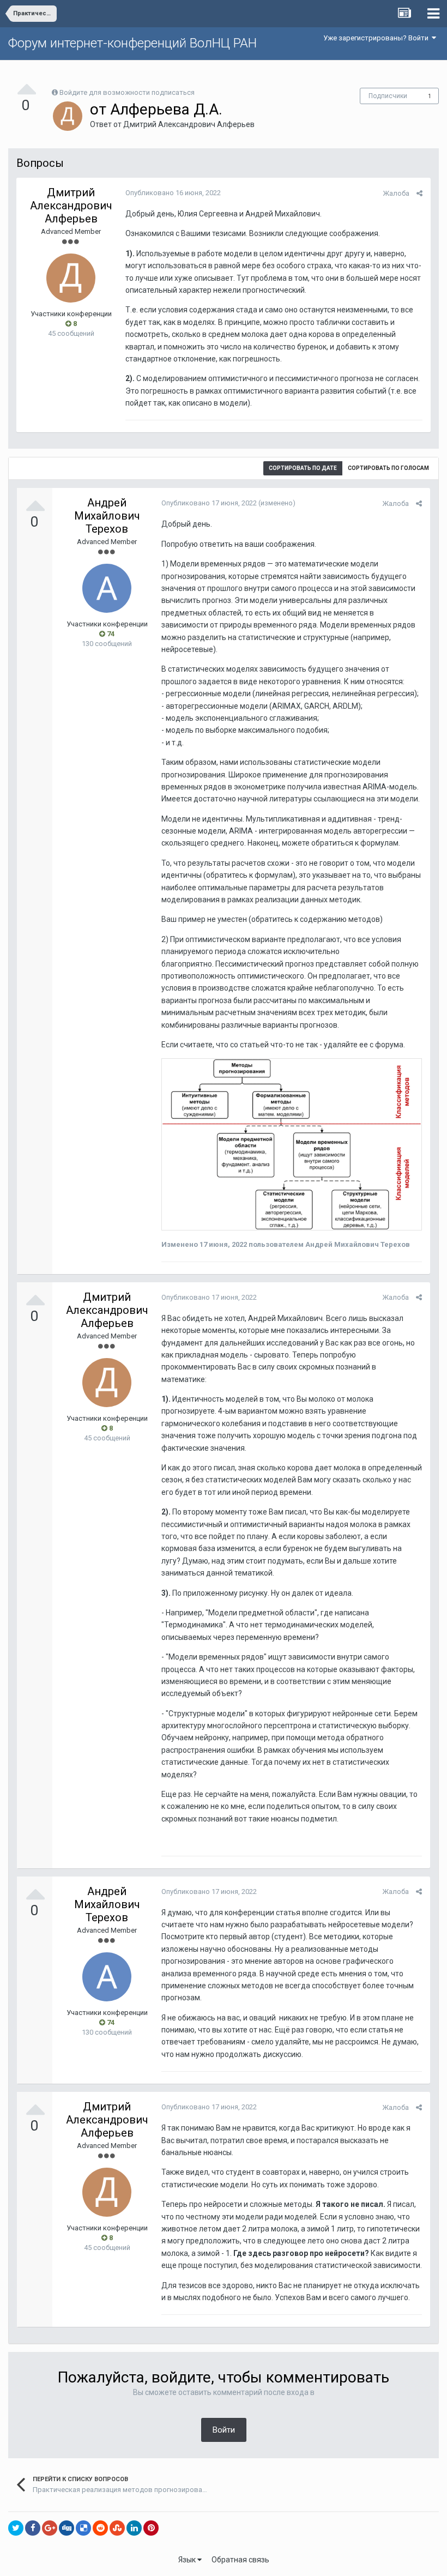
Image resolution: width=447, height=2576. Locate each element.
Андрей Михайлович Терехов (107, 516)
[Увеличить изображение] (292, 1144)
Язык (188, 2560)
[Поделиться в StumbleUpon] (117, 2528)
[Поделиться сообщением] (419, 193)
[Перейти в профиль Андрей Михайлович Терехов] (107, 588)
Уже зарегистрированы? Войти (377, 38)
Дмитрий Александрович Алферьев (189, 124)
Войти (224, 2430)
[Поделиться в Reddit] (100, 2528)
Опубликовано (173, 193)
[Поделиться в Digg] (67, 2528)
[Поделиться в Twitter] (16, 2528)
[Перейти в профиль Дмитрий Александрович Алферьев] (68, 116)
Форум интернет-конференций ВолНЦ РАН (132, 43)
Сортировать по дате (303, 468)
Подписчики (388, 96)
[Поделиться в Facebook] (33, 2528)
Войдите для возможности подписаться (127, 92)
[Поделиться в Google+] (50, 2528)
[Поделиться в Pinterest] (151, 2528)
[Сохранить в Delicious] (83, 2528)
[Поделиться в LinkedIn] (134, 2528)
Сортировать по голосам (388, 468)
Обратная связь (240, 2560)
